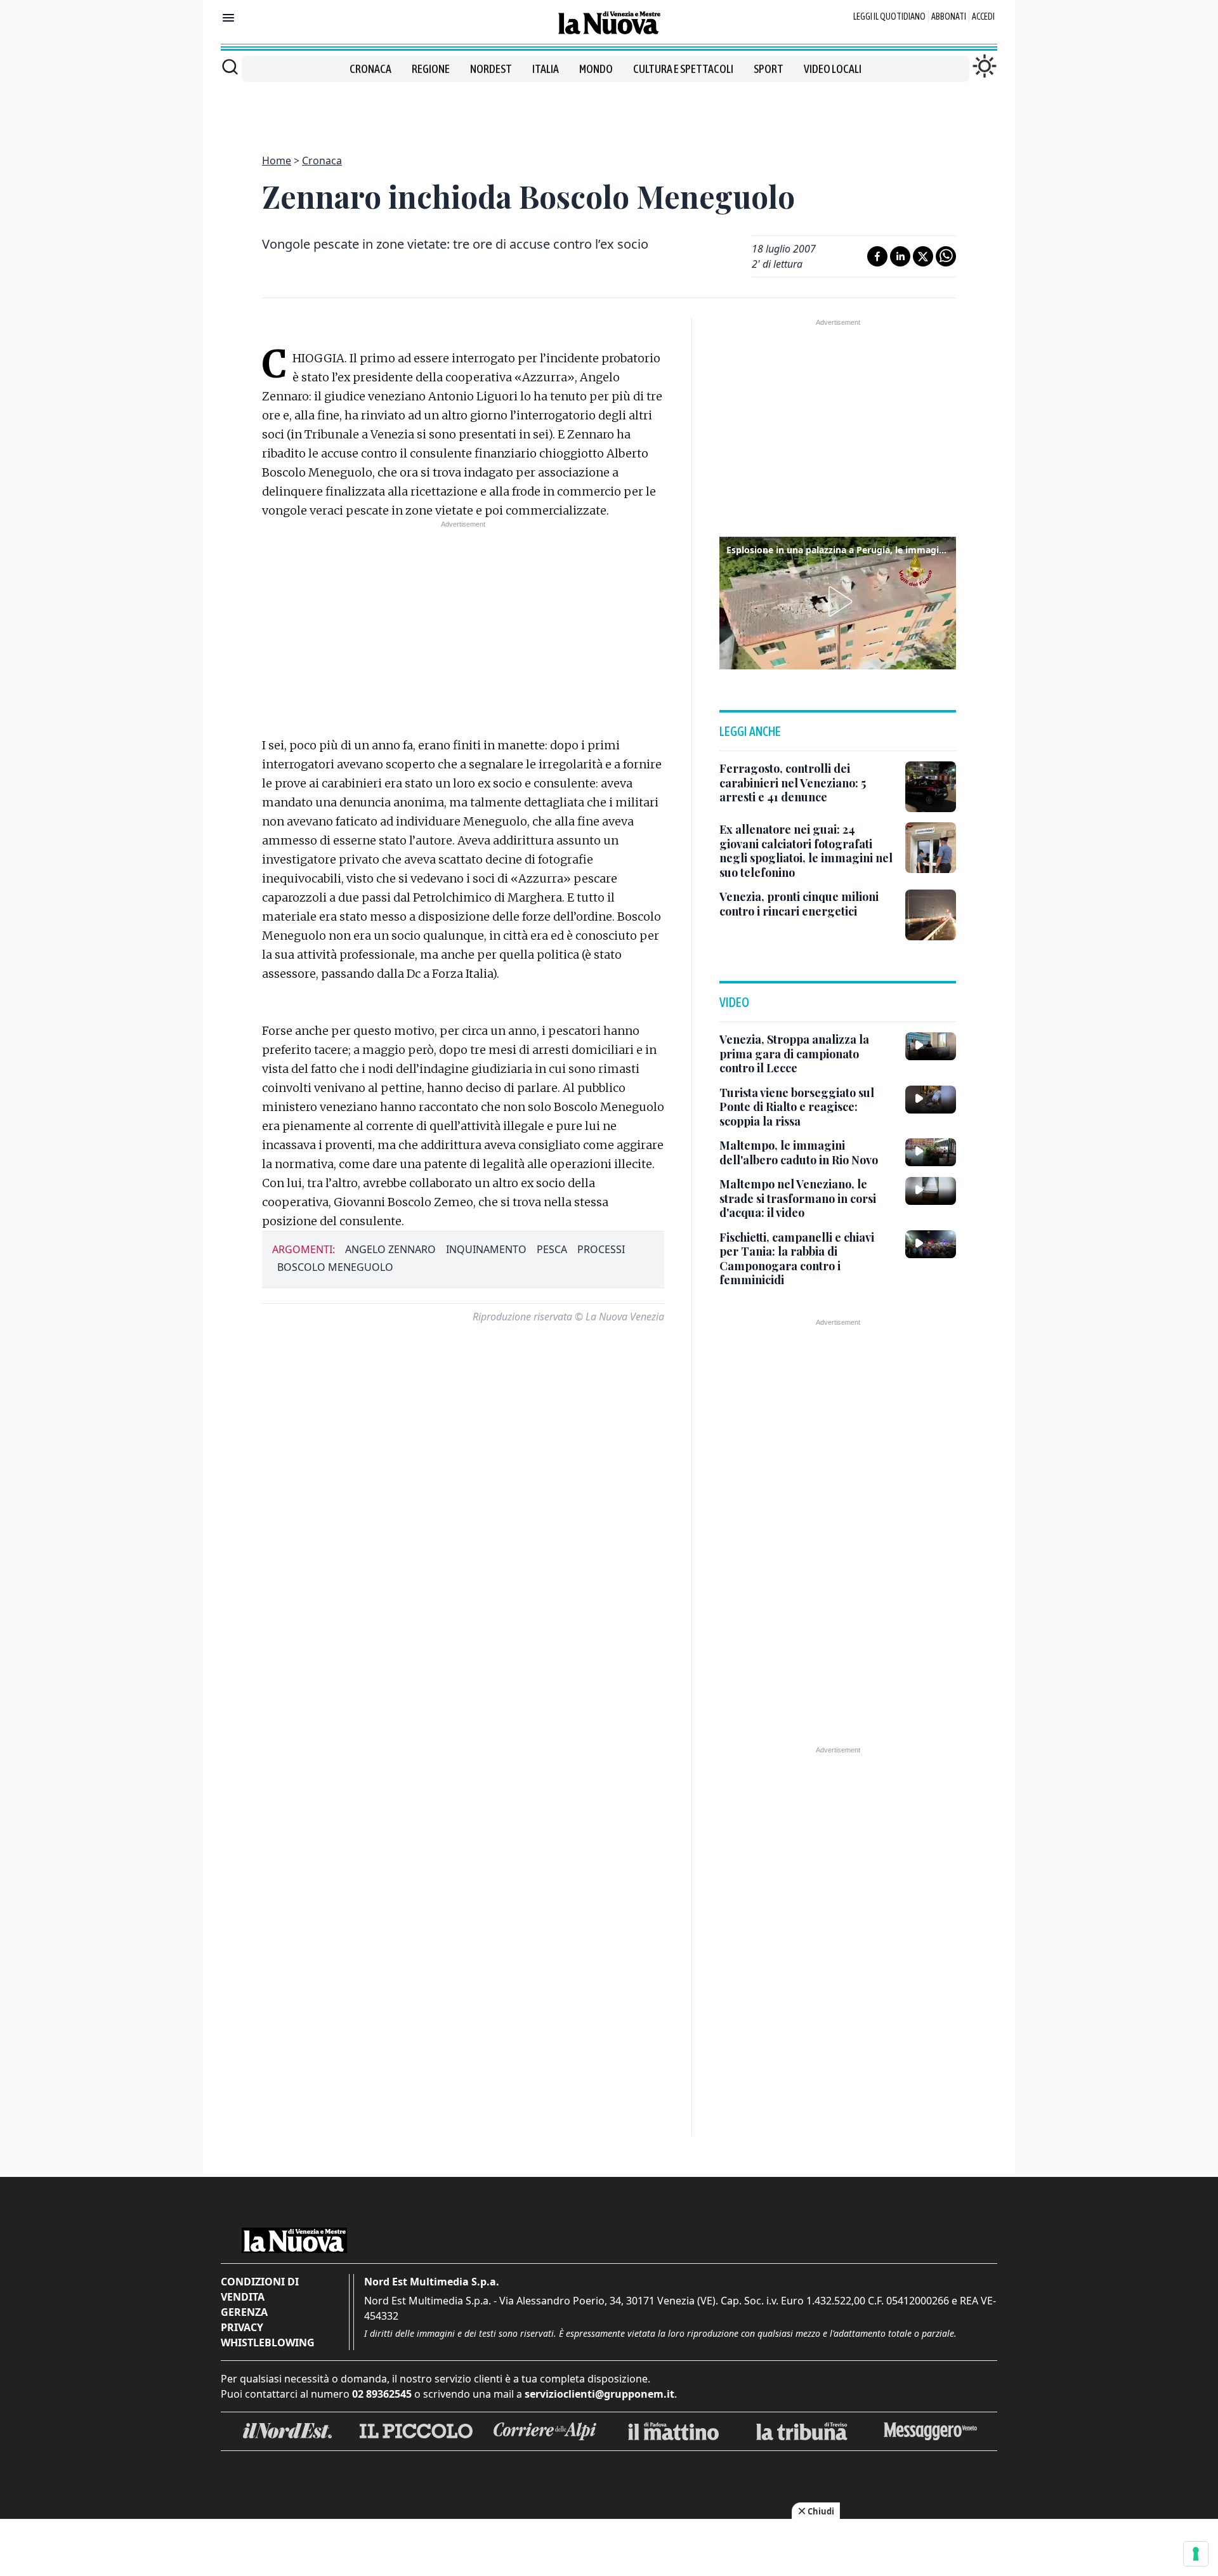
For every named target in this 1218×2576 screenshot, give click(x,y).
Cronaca (370, 69)
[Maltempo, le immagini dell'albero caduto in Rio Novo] (931, 1152)
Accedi (983, 16)
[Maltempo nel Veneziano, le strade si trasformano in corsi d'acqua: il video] (931, 1191)
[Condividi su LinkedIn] (900, 256)
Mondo (596, 69)
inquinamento (486, 1249)
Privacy (242, 2327)
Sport (769, 69)
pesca (552, 1249)
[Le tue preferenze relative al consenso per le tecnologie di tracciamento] (1196, 2554)
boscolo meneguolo (335, 1267)
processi (601, 1249)
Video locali (833, 69)
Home (277, 161)
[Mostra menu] (228, 18)
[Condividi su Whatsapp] (946, 256)
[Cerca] (230, 67)
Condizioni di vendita (260, 2289)
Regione (431, 69)
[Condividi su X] (923, 256)
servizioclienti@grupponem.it (599, 2394)
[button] (838, 601)
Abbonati (949, 16)
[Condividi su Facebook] (877, 256)
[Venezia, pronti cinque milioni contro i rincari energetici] (931, 915)
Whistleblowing (268, 2343)
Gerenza (244, 2312)
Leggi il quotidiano (889, 16)
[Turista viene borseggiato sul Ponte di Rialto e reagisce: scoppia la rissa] (931, 1100)
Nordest (491, 69)
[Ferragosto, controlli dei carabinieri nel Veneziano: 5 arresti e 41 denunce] (931, 787)
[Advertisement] (609, 110)
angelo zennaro (390, 1249)
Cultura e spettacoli (683, 69)
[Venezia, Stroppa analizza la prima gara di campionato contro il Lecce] (931, 1046)
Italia (546, 69)
